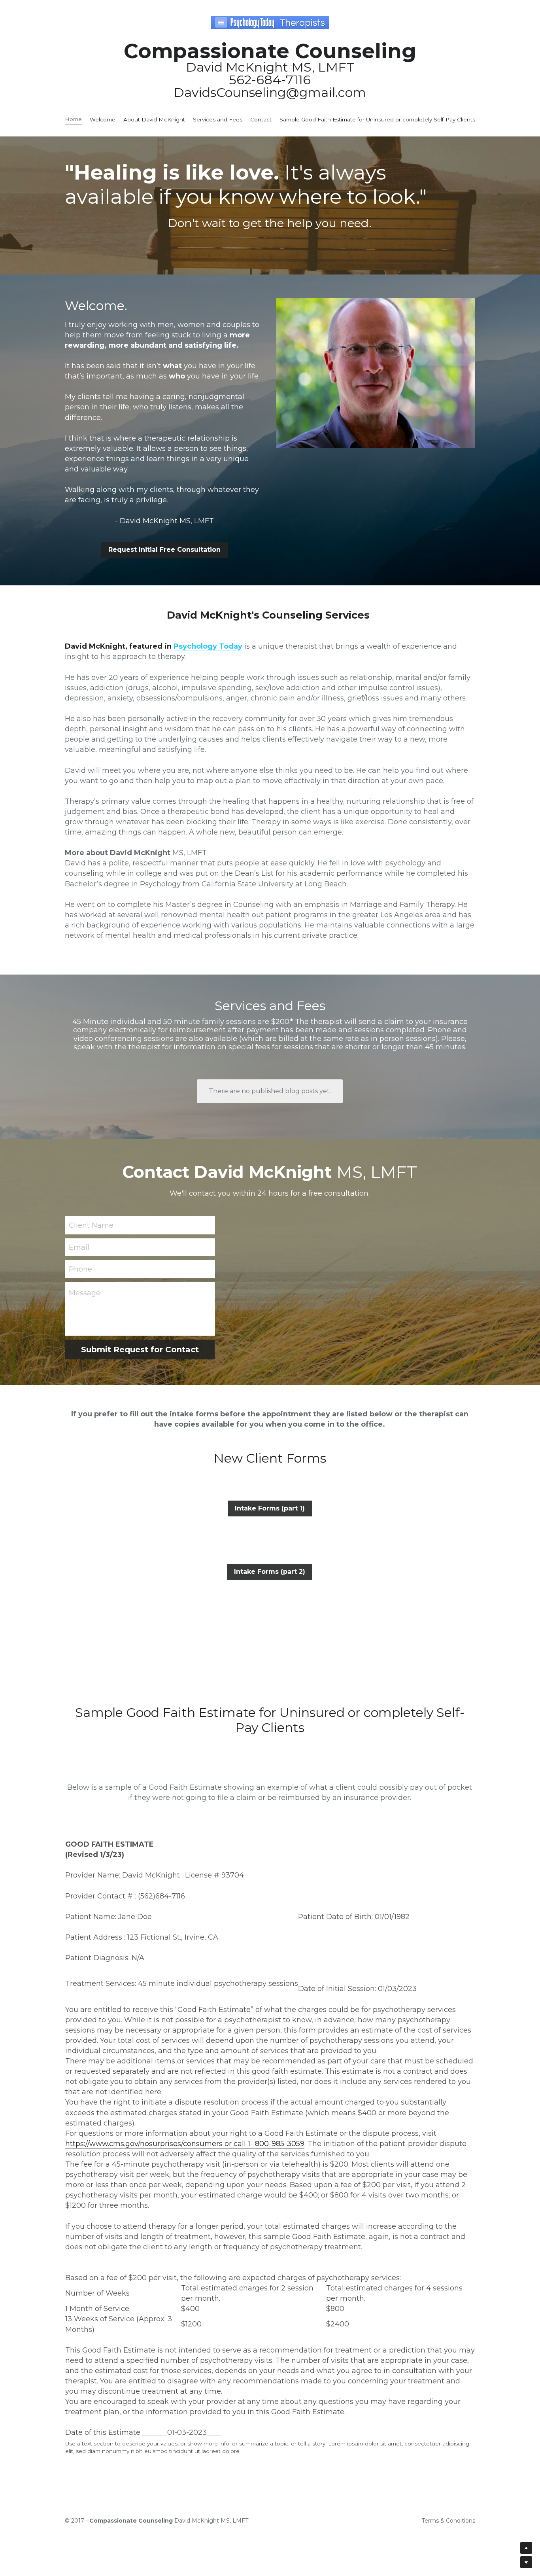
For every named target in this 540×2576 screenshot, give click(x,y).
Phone (80, 1269)
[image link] (270, 22)
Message (85, 1293)
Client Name (91, 1225)
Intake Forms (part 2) (270, 1572)
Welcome (103, 119)
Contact (261, 119)
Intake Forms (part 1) (270, 1508)
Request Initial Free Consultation (164, 550)
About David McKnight (154, 119)
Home (73, 119)
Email (79, 1247)
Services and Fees (218, 119)
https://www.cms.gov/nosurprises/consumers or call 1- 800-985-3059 (185, 2144)
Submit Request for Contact (140, 1350)
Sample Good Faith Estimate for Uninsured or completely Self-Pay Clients (377, 119)
